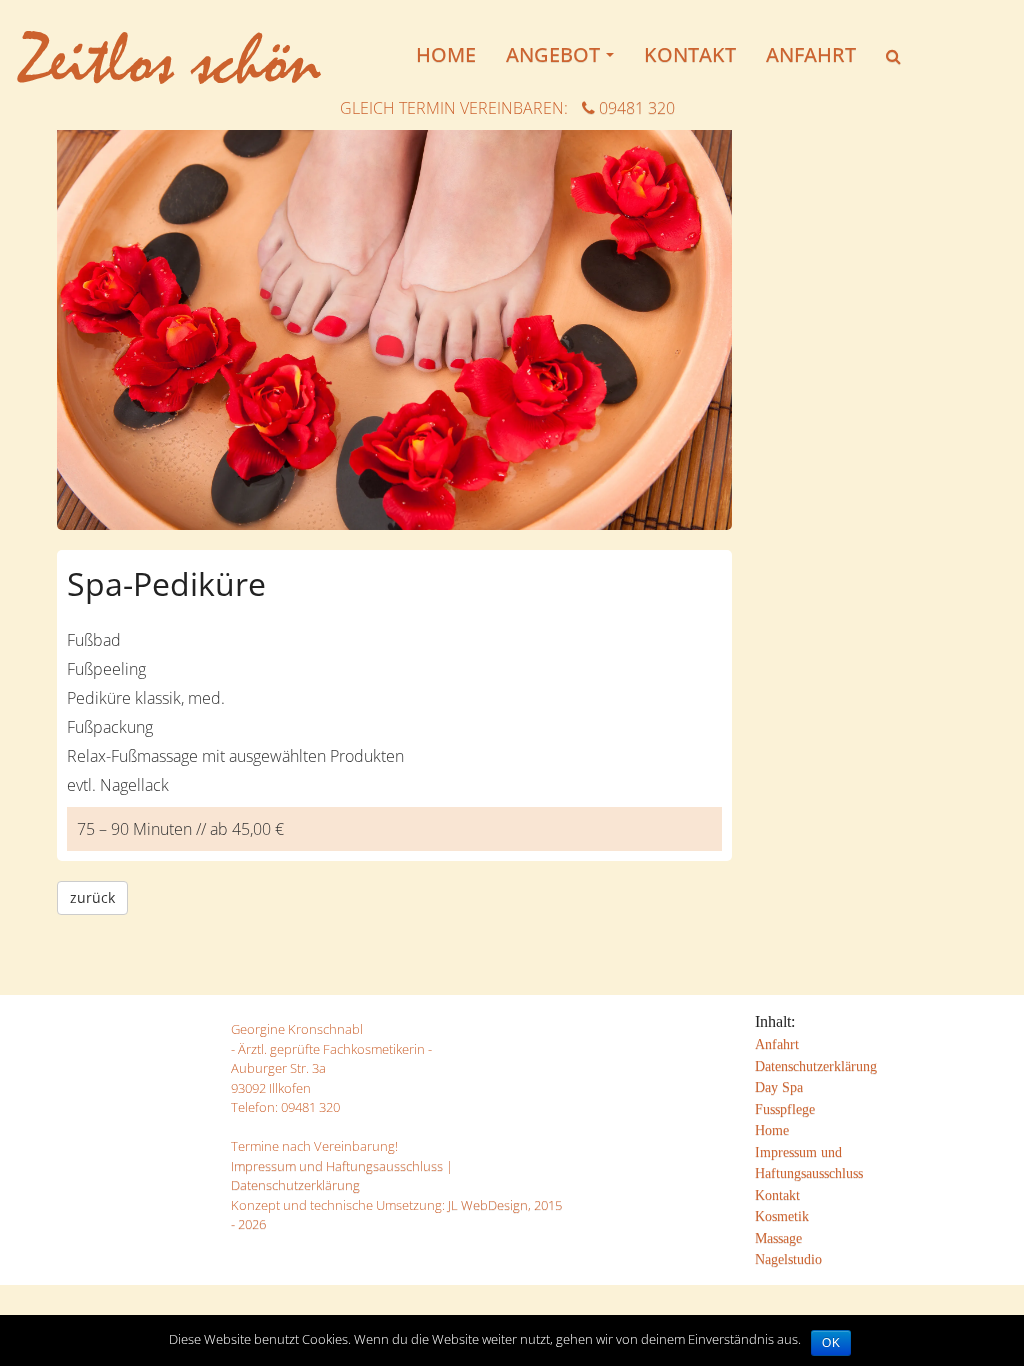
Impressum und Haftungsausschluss (337, 1166)
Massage (778, 1238)
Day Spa (779, 1087)
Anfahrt (811, 54)
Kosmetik (782, 1216)
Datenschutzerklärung (295, 1185)
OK (831, 1343)
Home (446, 54)
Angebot (565, 60)
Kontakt (690, 54)
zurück (92, 897)
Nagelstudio (788, 1259)
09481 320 (635, 108)
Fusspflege (785, 1109)
